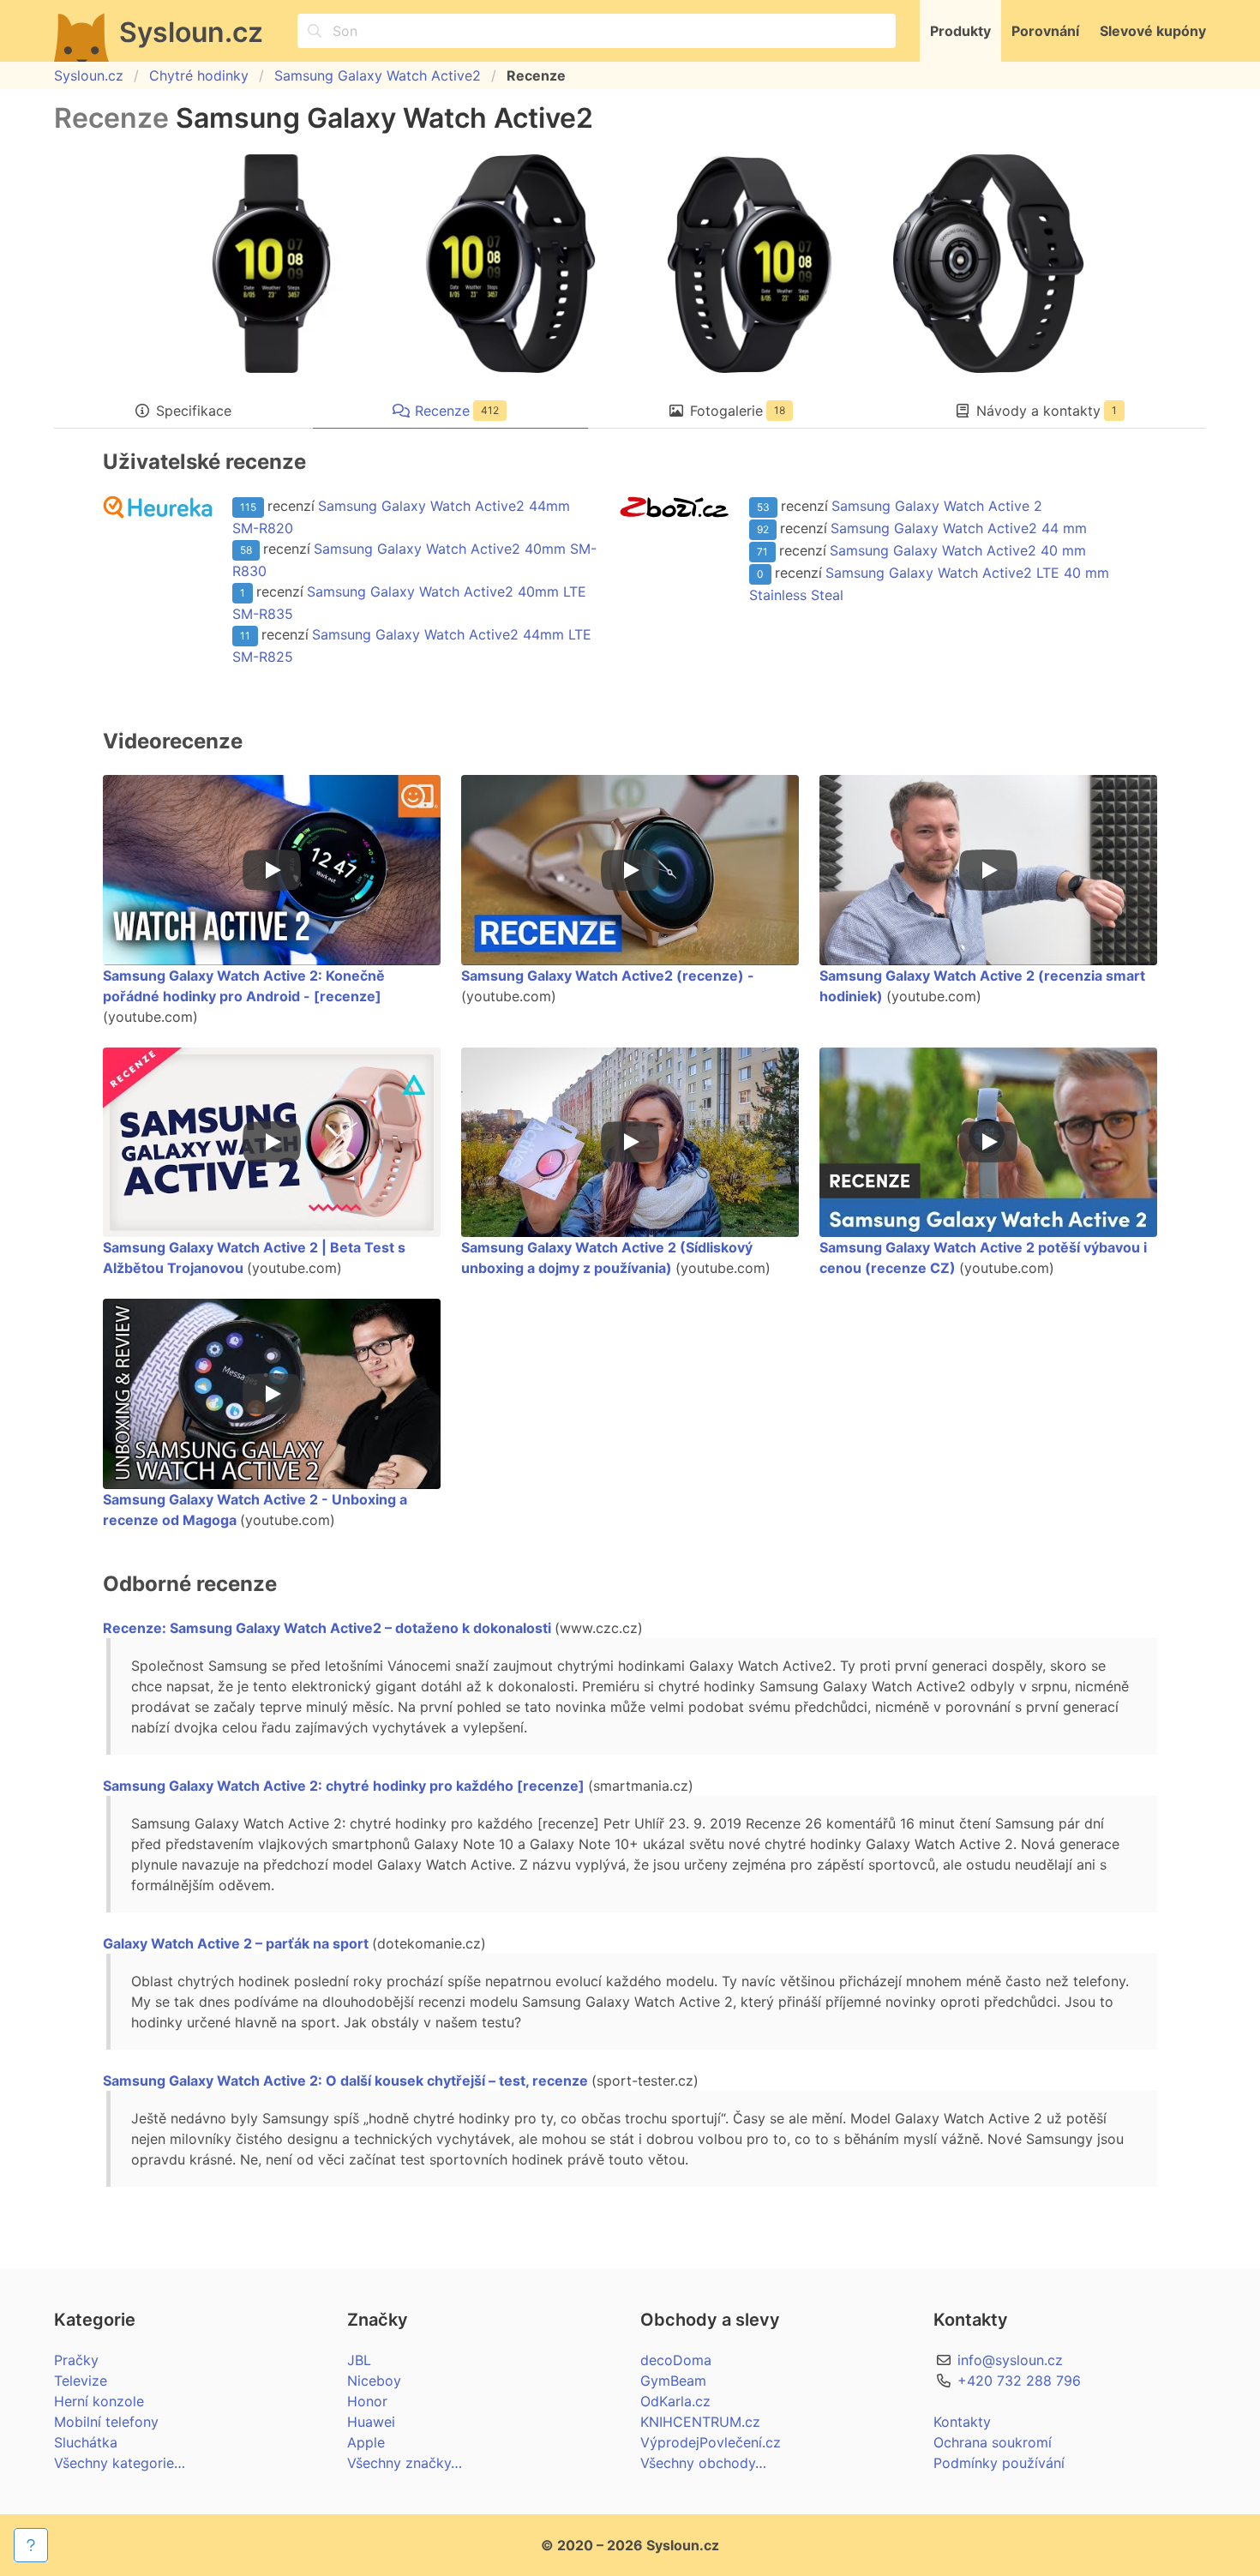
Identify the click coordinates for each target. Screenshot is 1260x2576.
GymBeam (673, 2381)
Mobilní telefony (106, 2422)
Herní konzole (99, 2401)
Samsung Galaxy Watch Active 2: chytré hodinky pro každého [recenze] (344, 1786)
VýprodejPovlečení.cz (711, 2442)
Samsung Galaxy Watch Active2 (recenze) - (608, 976)
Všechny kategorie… (120, 2463)
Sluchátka (86, 2442)
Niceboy (374, 2381)
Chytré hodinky (199, 75)
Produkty (960, 31)
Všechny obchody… (703, 2463)
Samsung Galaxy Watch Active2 (378, 75)
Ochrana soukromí (993, 2442)
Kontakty (962, 2422)
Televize (81, 2381)
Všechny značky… (405, 2463)
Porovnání (1045, 31)
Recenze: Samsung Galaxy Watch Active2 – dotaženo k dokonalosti (327, 1628)
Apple (366, 2442)
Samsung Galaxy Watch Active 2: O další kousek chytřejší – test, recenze (345, 2081)
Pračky (76, 2360)
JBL (359, 2360)
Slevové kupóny (1153, 31)
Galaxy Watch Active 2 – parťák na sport (236, 1943)
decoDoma (676, 2360)
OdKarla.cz (675, 2401)
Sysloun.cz (89, 75)
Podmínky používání (999, 2463)
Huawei (371, 2422)
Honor (367, 2401)
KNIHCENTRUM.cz (700, 2422)
